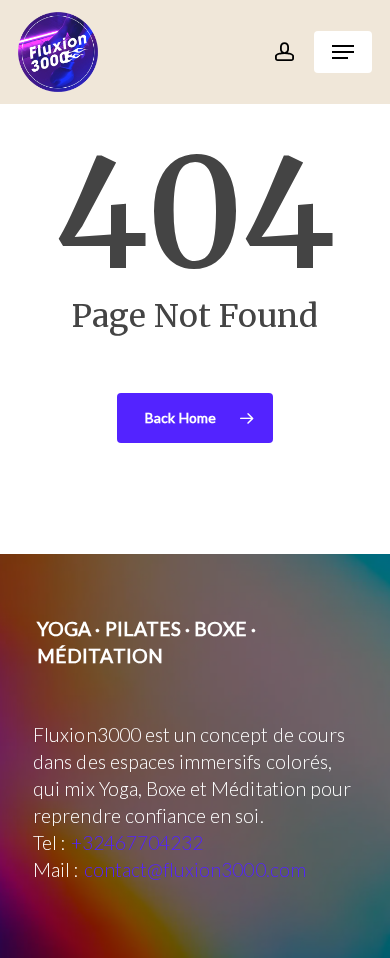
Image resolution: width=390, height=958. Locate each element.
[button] (343, 52)
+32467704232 (137, 842)
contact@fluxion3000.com (195, 869)
